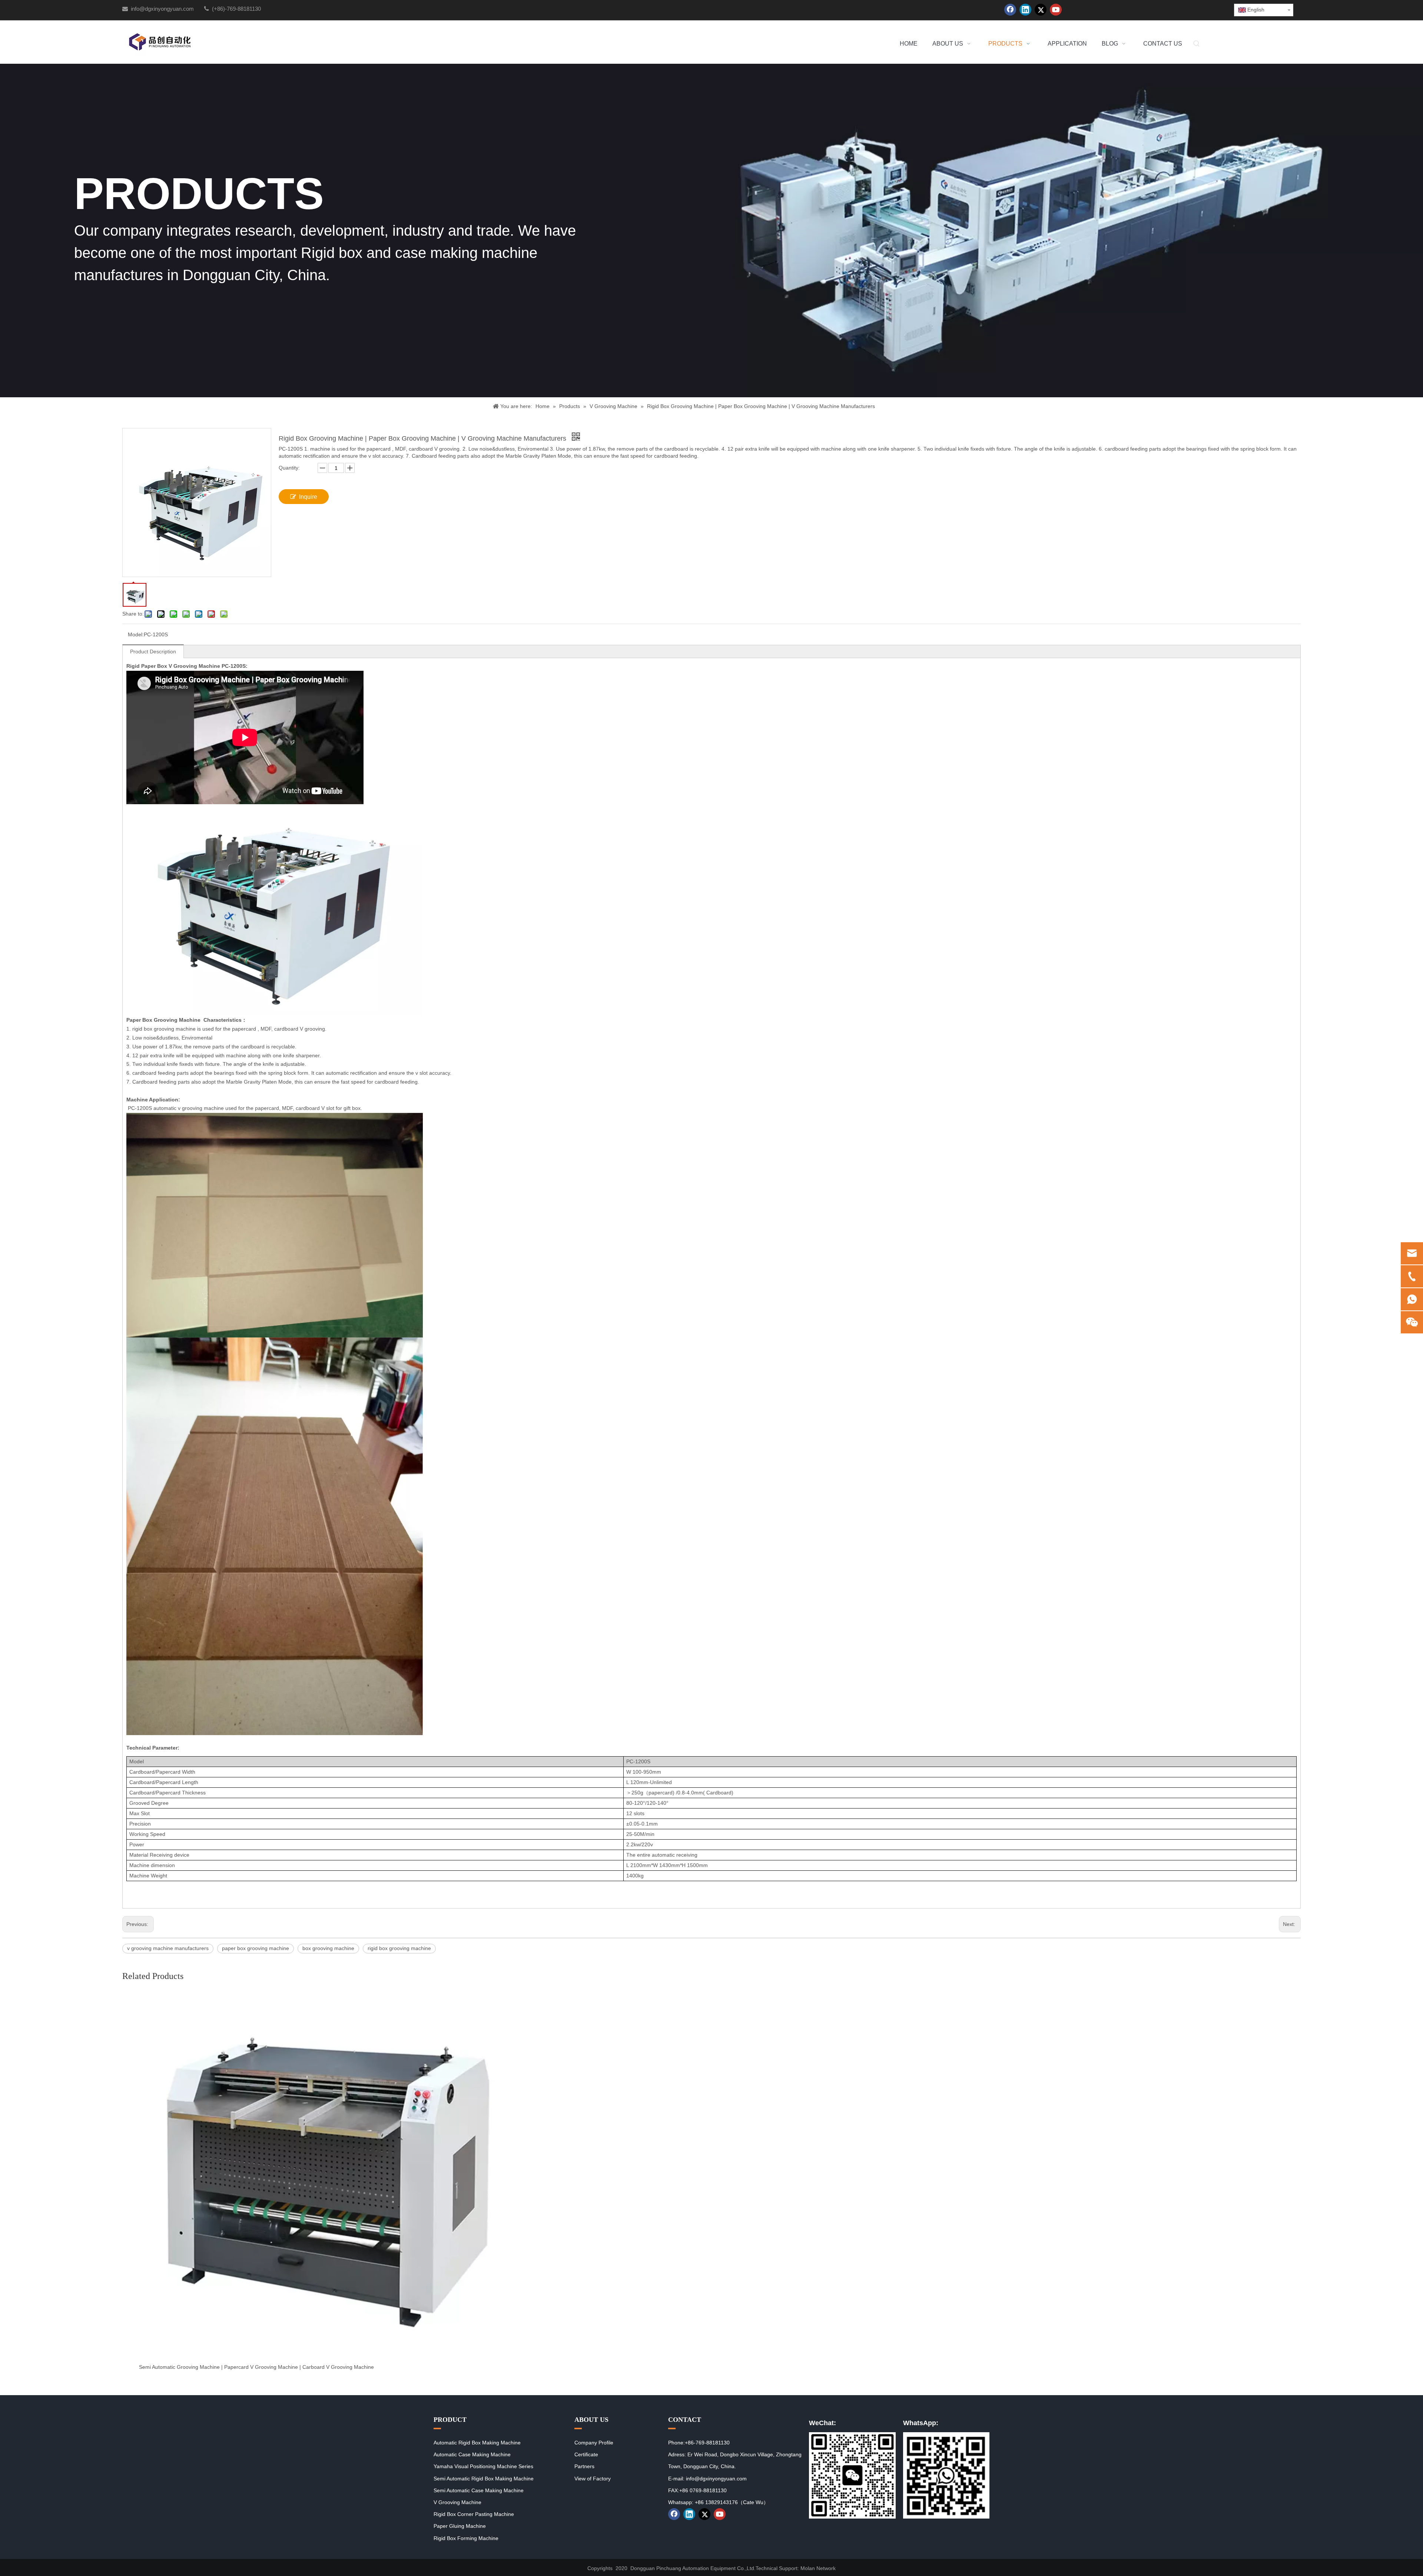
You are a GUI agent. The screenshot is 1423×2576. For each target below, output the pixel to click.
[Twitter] (1041, 10)
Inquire (308, 497)
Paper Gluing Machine (460, 2526)
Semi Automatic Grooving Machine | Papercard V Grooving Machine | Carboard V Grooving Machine (256, 2367)
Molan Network (818, 2568)
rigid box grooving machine (399, 1948)
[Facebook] (1010, 10)
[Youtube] (1056, 10)
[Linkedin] (1025, 10)
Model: (136, 634)
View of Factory (593, 2479)
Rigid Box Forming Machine (466, 2538)
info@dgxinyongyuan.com (162, 9)
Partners (584, 2466)
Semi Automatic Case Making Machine (479, 2490)
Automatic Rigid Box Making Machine (477, 2443)
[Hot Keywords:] (1197, 44)
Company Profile (594, 2443)
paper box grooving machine (256, 1948)
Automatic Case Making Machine (472, 2454)
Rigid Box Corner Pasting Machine (474, 2514)
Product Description (153, 652)
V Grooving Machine (457, 2502)
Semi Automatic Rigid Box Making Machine (484, 2479)
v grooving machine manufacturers (168, 1948)
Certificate (586, 2454)
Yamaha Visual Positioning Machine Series (483, 2466)
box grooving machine (328, 1948)
